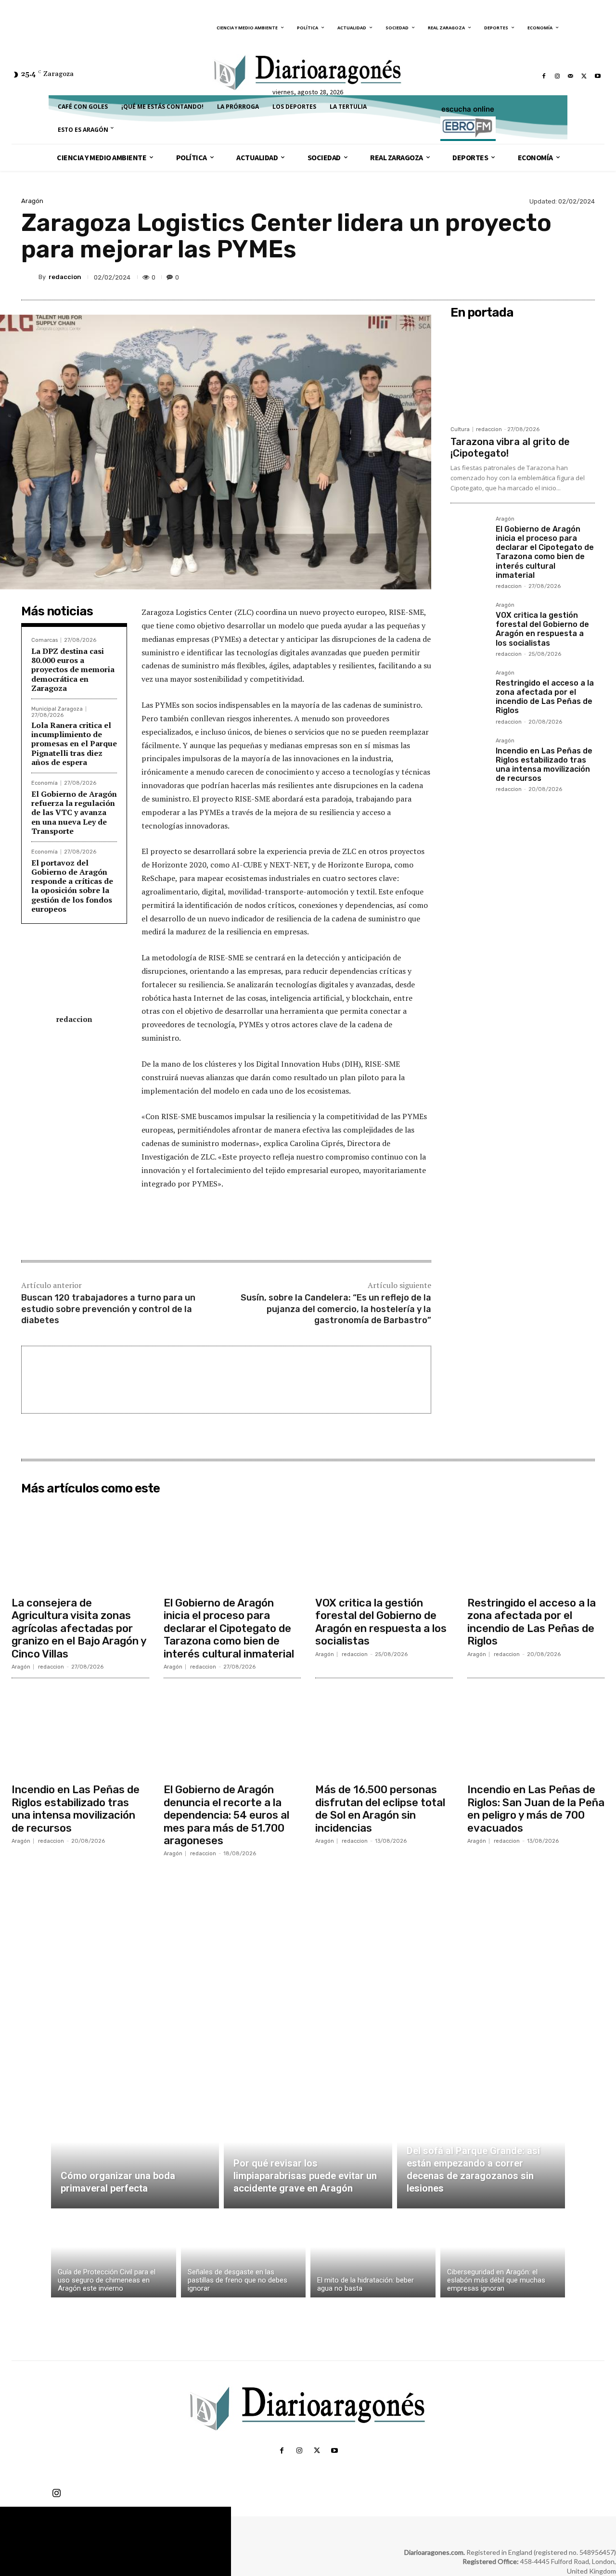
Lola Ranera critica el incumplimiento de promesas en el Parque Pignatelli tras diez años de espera (74, 744)
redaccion (65, 277)
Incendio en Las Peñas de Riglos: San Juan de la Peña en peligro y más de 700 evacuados (536, 1809)
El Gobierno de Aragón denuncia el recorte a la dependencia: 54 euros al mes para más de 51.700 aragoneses (226, 1815)
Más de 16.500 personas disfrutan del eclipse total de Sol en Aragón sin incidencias (380, 1809)
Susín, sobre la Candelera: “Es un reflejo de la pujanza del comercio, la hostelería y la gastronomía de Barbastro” (336, 1309)
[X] (584, 76)
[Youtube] (598, 76)
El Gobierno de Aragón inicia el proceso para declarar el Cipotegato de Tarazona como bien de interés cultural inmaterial (545, 552)
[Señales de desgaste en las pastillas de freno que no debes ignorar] (244, 2255)
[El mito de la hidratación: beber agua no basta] (373, 2255)
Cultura (460, 429)
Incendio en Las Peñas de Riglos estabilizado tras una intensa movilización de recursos (544, 765)
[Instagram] (557, 76)
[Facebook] (544, 76)
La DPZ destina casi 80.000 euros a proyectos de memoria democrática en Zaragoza (73, 670)
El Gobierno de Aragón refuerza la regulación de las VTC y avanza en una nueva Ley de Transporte (74, 812)
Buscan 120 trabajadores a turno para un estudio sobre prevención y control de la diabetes (108, 1309)
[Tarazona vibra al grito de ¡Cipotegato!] (523, 372)
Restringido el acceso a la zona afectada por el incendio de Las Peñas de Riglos (545, 697)
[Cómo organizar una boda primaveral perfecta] (135, 2153)
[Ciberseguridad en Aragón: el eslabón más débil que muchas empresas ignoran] (503, 2255)
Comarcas (45, 640)
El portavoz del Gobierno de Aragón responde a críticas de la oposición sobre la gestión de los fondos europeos (72, 886)
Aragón (32, 201)
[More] (585, 277)
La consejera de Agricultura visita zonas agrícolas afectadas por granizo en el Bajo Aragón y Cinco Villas (79, 1628)
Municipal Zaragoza (57, 709)
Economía (45, 783)
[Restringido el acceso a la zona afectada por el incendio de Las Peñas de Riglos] (469, 689)
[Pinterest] (540, 277)
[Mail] (571, 76)
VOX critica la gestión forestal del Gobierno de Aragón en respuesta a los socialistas (542, 629)
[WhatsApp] (562, 277)
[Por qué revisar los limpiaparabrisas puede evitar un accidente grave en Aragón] (308, 2153)
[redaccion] (30, 277)
